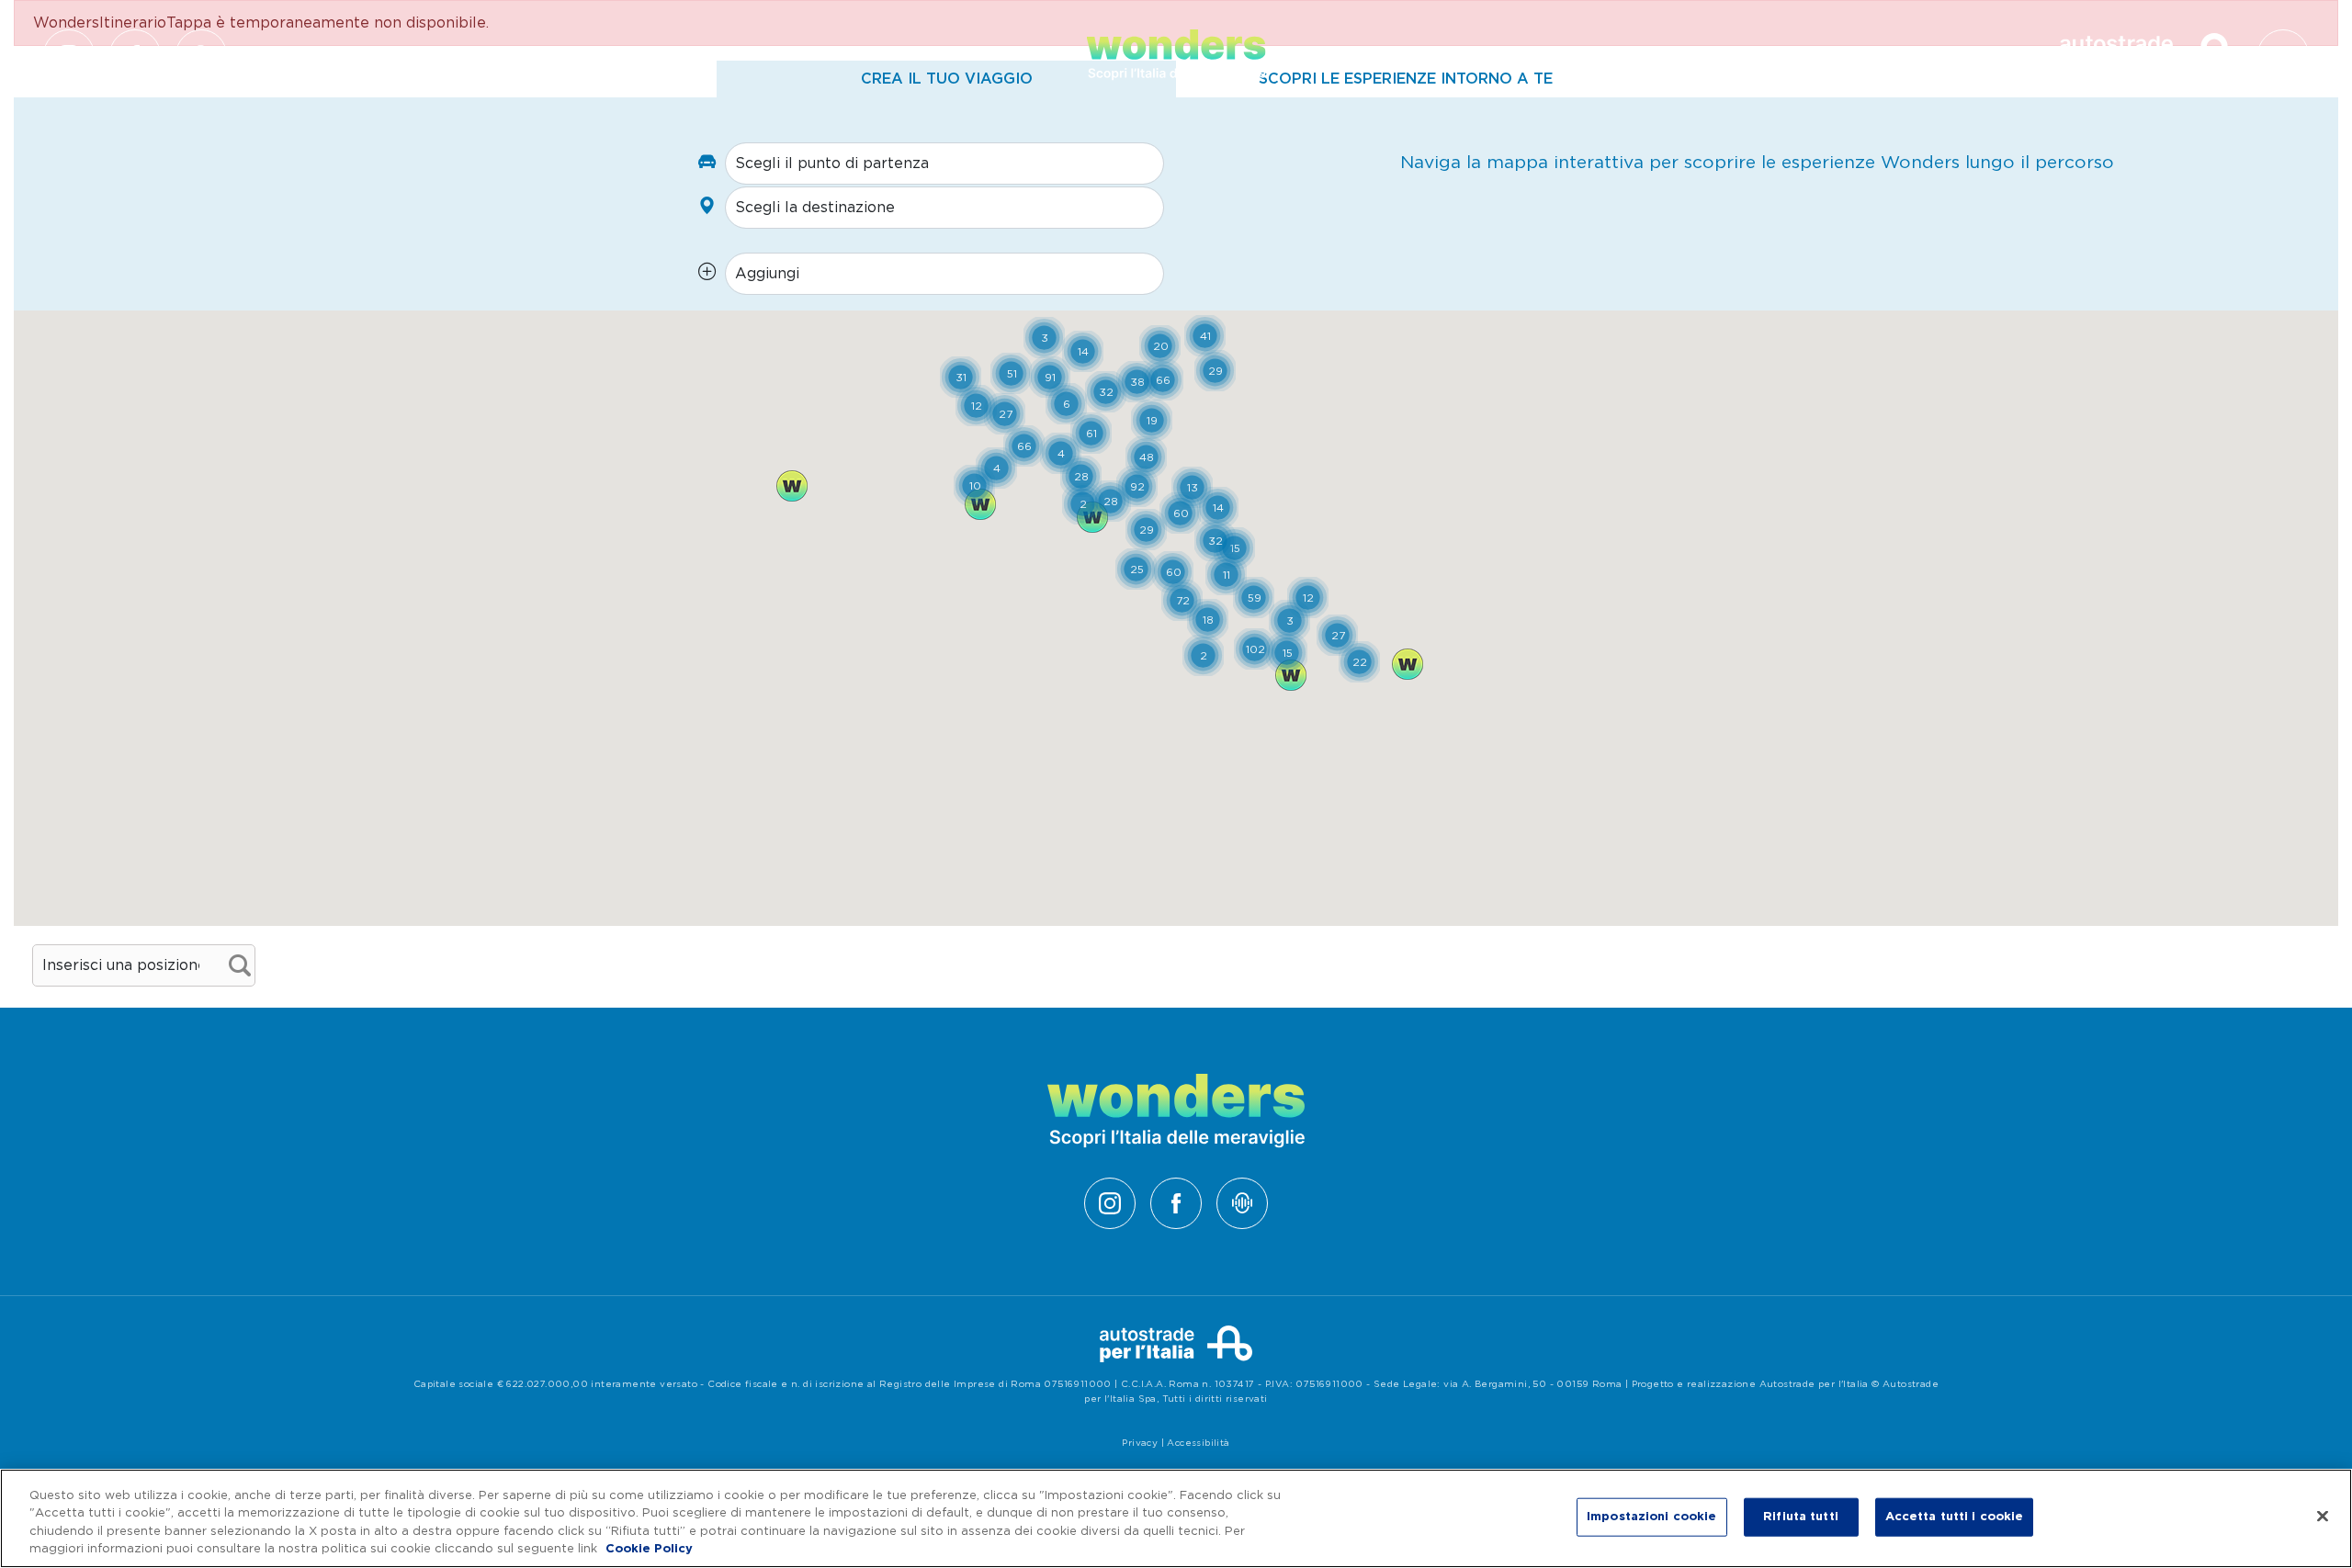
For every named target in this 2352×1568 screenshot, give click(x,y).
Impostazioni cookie (1651, 1517)
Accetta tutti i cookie (1955, 1517)
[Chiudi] (2323, 1516)
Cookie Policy (649, 1549)
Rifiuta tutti (1801, 1517)
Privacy (1140, 1443)
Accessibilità (1198, 1443)
